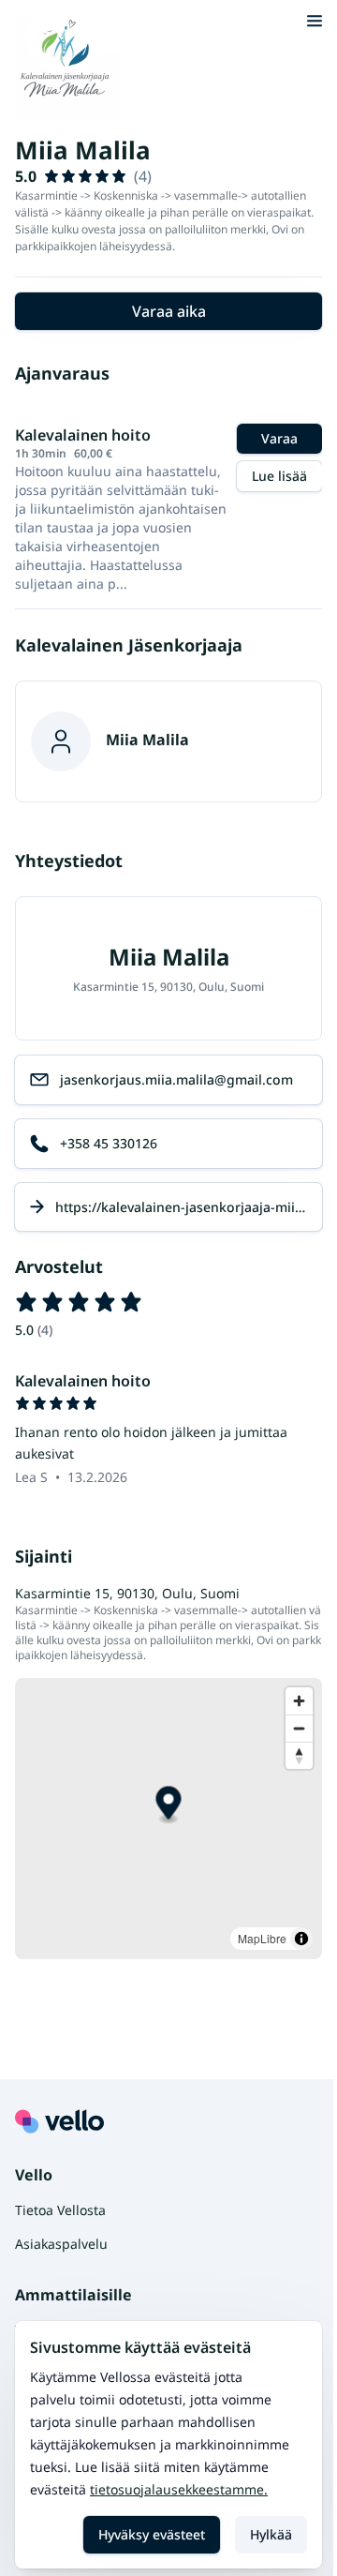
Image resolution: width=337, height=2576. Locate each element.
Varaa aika (169, 311)
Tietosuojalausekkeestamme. (179, 2489)
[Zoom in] (299, 1701)
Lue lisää (279, 476)
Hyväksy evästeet (152, 2534)
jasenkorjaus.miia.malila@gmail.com (176, 1079)
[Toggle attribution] (301, 1939)
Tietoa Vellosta (60, 2210)
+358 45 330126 (109, 1143)
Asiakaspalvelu (61, 2244)
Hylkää (271, 2534)
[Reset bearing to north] (299, 1755)
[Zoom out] (299, 1728)
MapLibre (262, 1938)
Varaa (279, 438)
